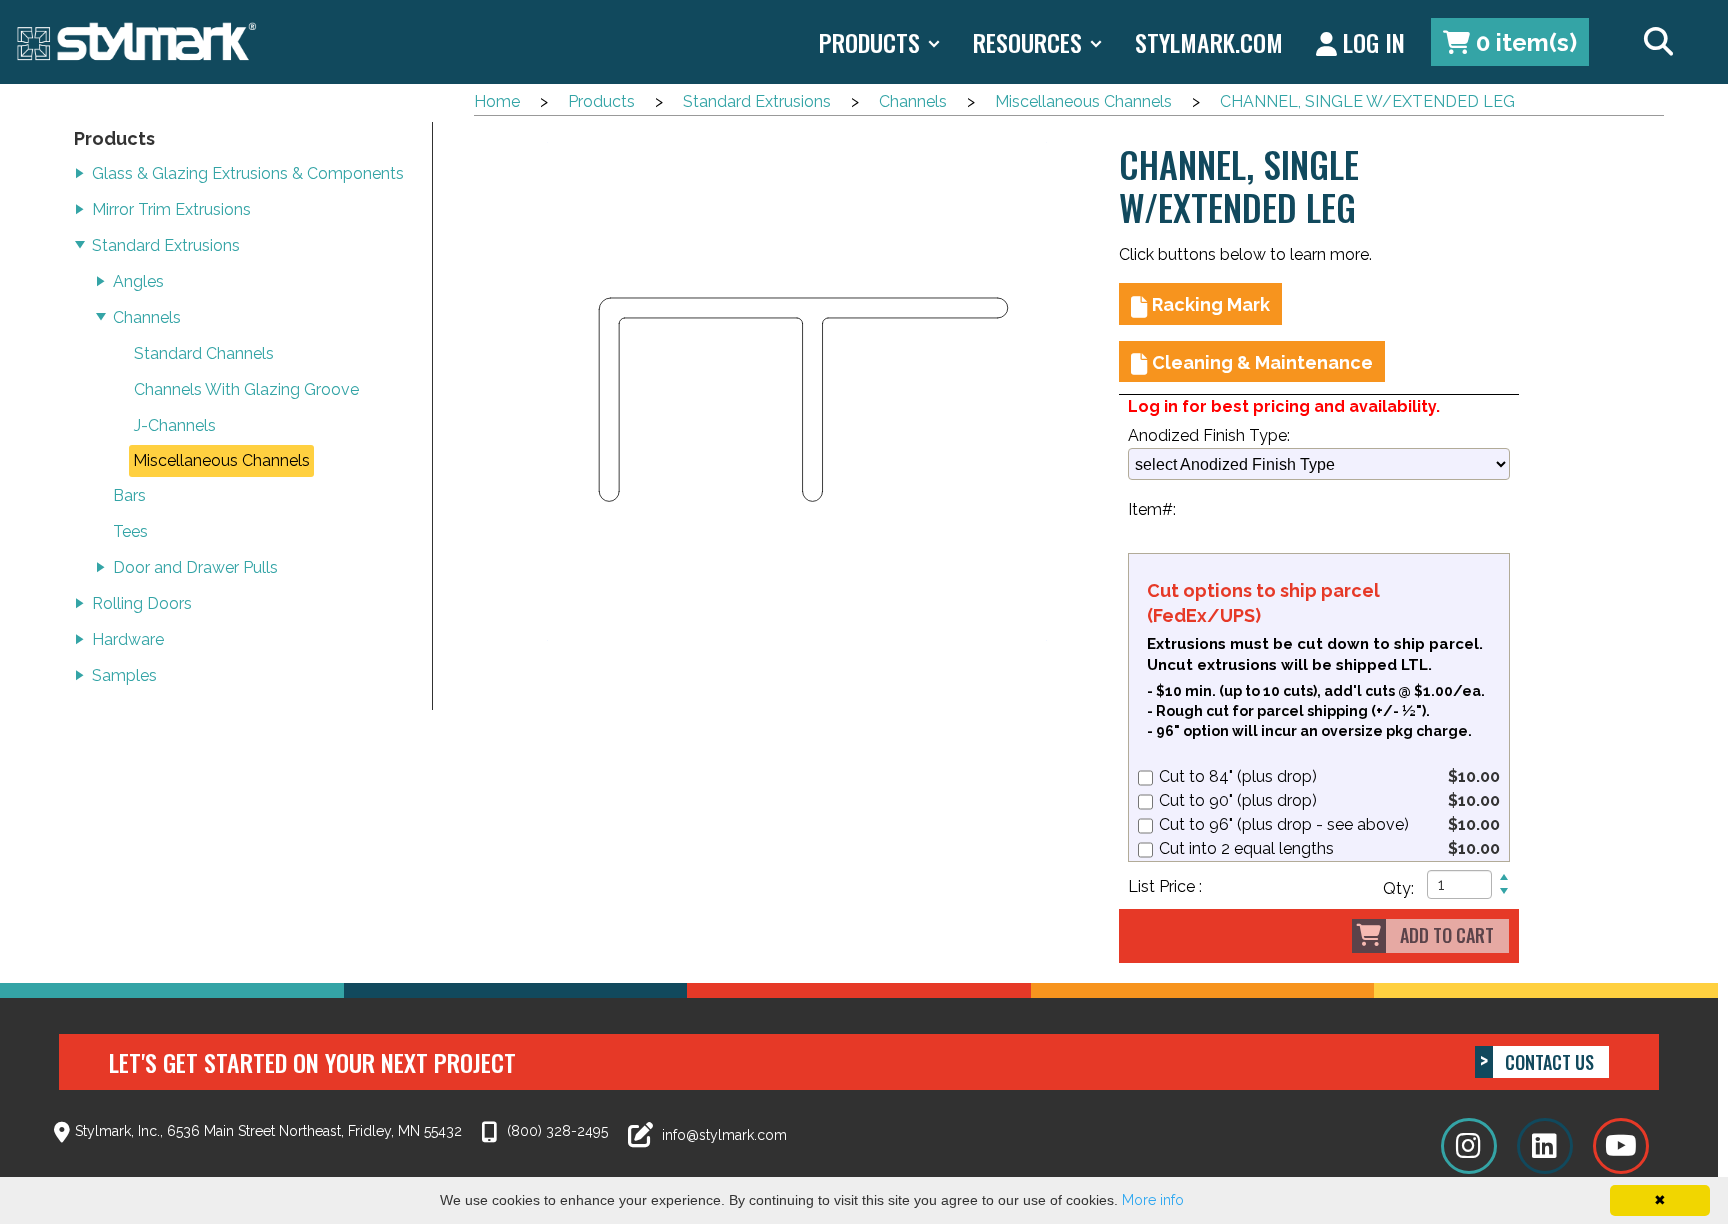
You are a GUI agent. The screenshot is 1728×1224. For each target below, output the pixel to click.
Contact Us (1549, 1062)
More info (1153, 1200)
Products (601, 101)
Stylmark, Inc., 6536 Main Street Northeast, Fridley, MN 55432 (268, 1131)
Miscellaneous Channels (1083, 101)
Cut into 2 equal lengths (1246, 848)
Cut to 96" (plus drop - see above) (1284, 824)
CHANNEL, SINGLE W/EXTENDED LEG (1367, 101)
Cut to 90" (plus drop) (1238, 800)
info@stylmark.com (722, 1135)
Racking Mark (1211, 304)
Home (497, 101)
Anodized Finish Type (1207, 435)
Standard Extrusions (757, 101)
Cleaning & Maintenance (1262, 362)
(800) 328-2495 (555, 1131)
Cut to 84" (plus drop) (1238, 776)
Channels (913, 101)
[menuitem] (1510, 42)
